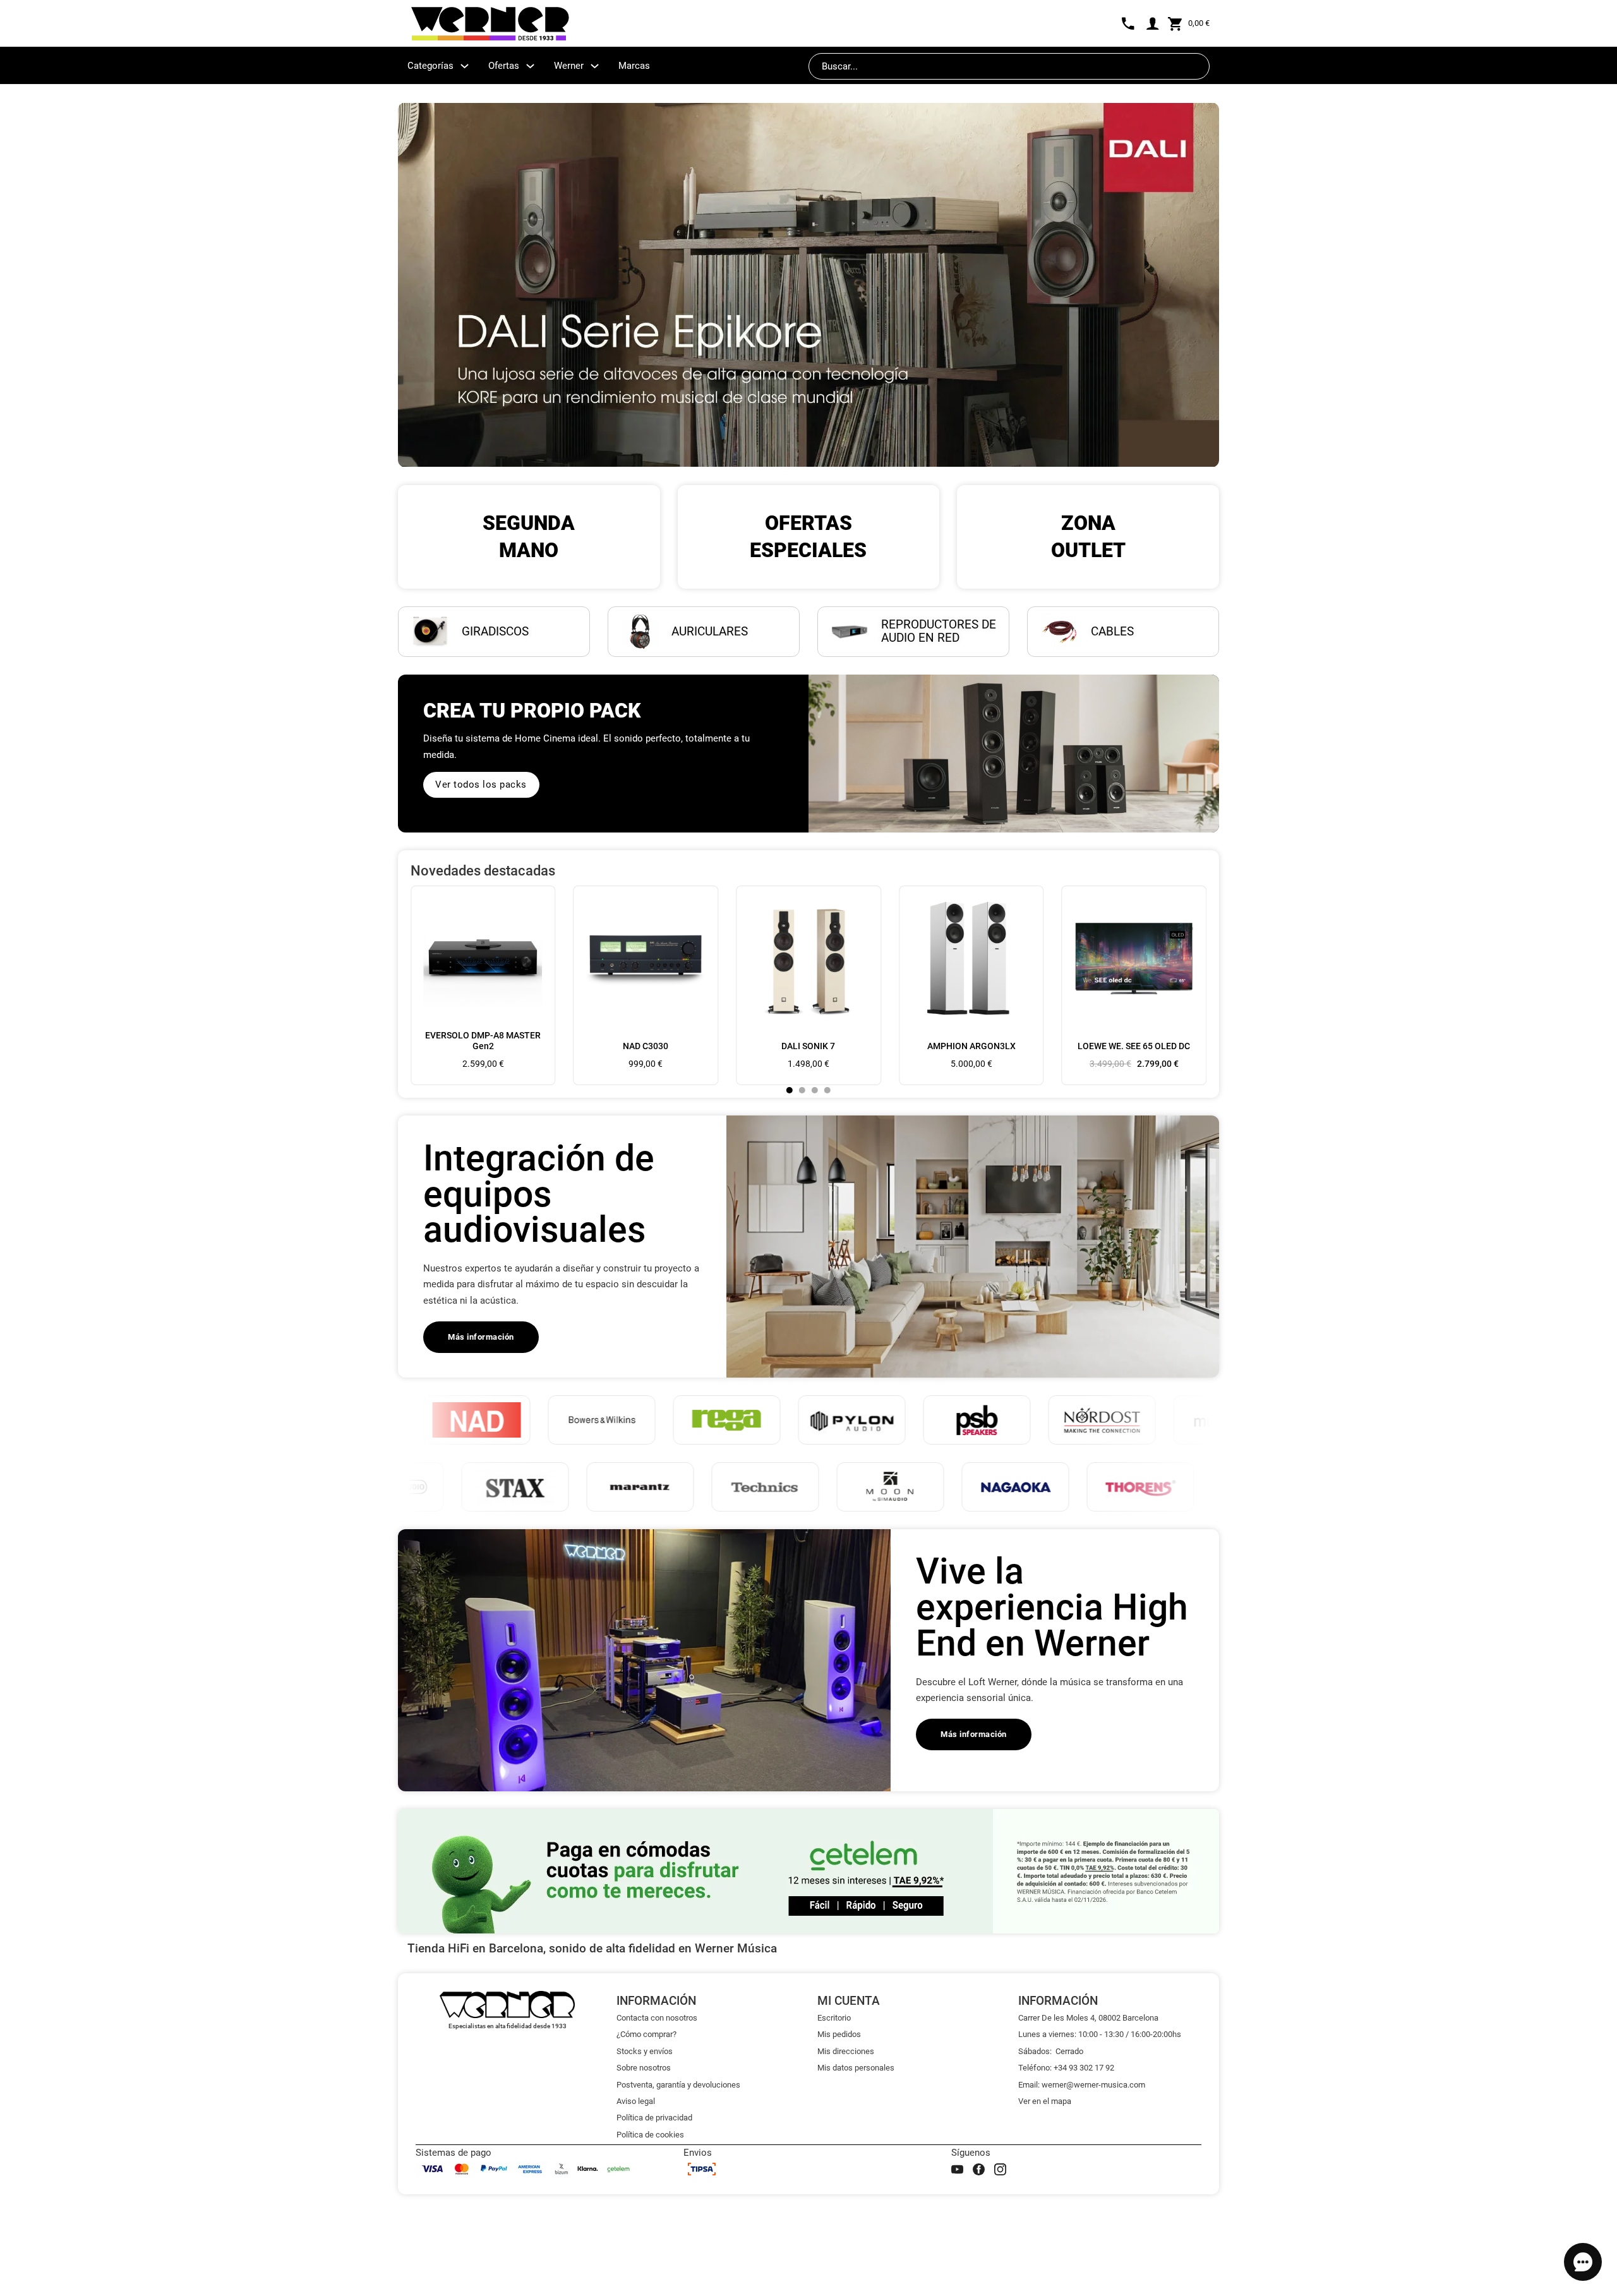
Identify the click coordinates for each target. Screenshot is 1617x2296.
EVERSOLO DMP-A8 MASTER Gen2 (483, 1041)
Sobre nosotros (644, 2068)
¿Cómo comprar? (646, 2034)
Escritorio (834, 2018)
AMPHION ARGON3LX (971, 1046)
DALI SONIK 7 (808, 1046)
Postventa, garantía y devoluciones (678, 2085)
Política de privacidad (654, 2118)
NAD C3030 (646, 1046)
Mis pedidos (839, 2034)
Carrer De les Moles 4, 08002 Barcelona (1088, 2018)
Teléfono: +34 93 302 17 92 (1066, 2068)
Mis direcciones (846, 2051)
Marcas (634, 66)
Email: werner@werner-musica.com (1082, 2085)
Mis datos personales (856, 2068)
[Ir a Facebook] (979, 2169)
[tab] (790, 1090)
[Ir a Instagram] (1000, 2169)
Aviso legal (636, 2101)
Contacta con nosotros (657, 2018)
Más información (481, 1337)
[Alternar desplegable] (465, 66)
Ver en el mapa (1045, 2101)
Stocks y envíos (645, 2051)
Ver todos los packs (481, 784)
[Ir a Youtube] (957, 2169)
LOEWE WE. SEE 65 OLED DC (1134, 1046)
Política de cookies (650, 2135)
